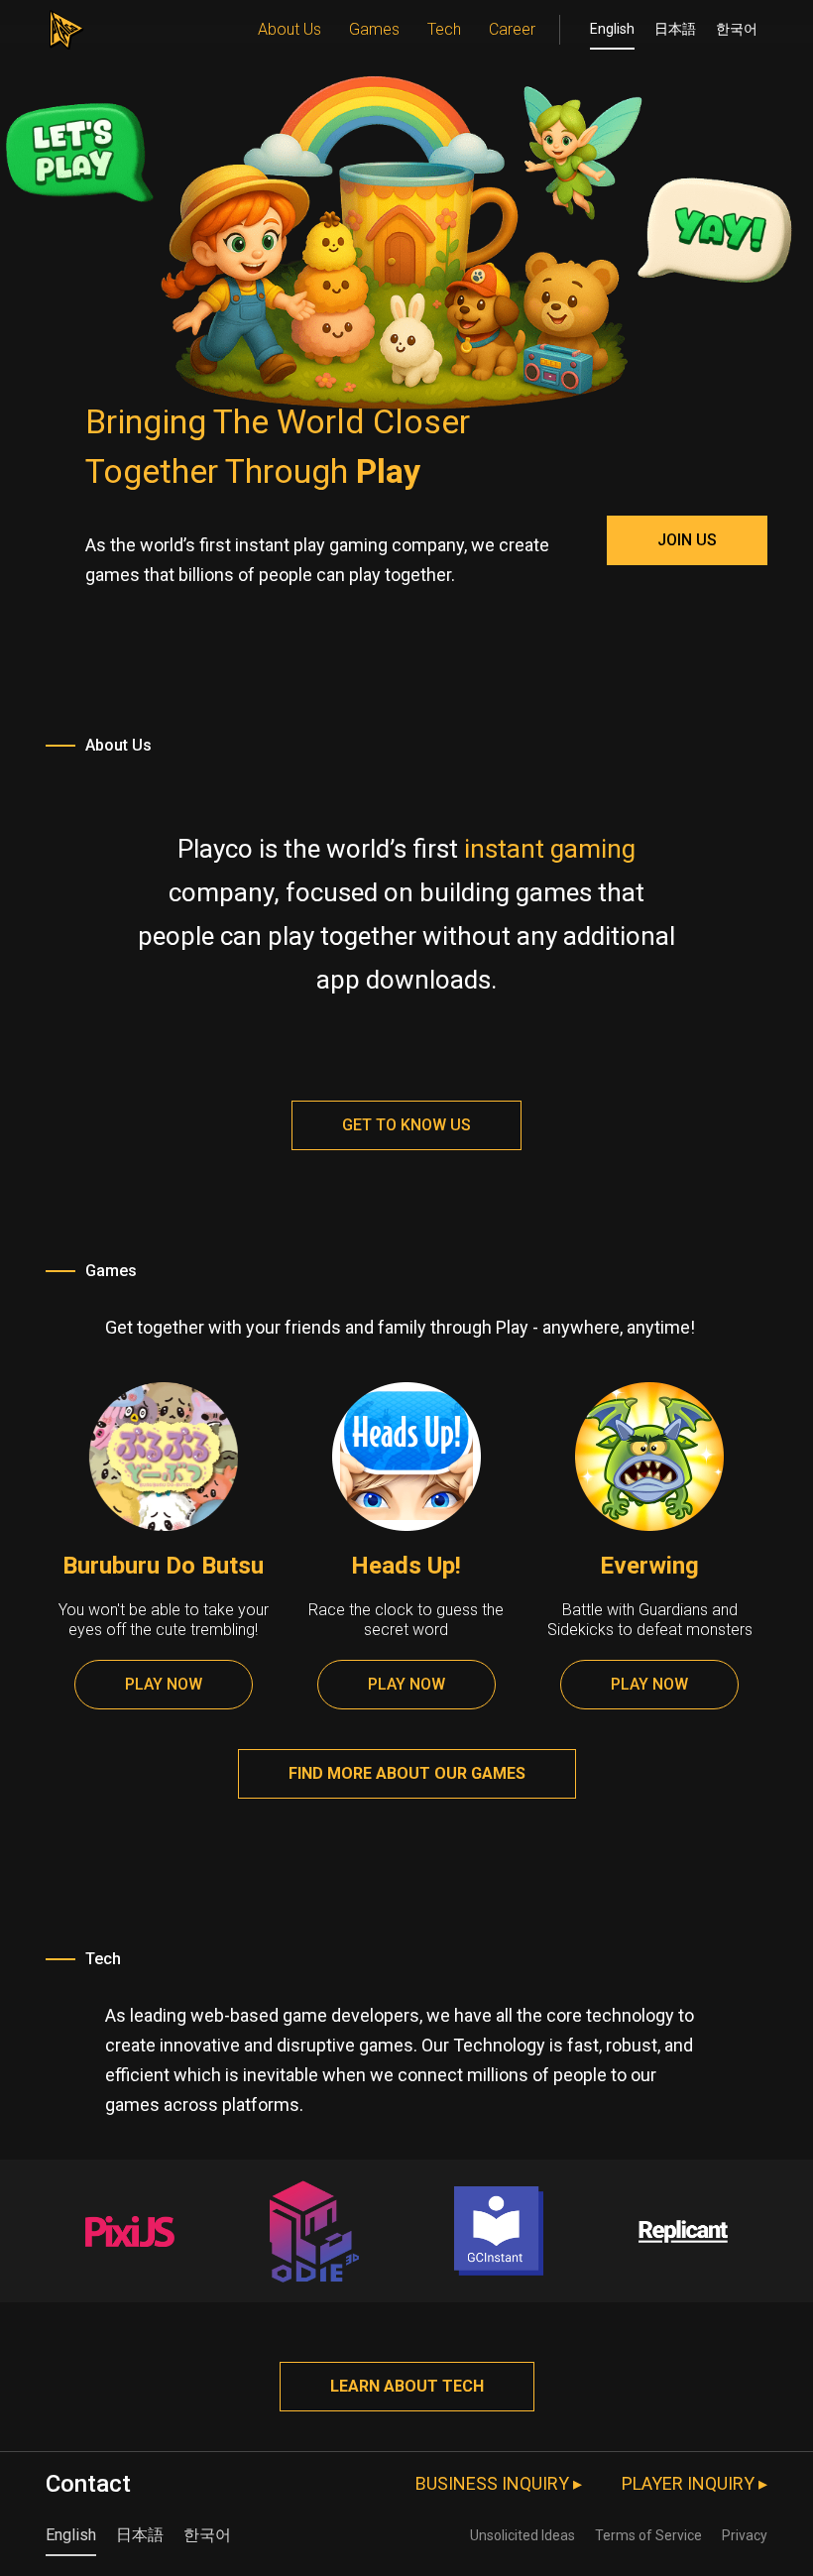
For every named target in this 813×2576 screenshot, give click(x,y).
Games (374, 29)
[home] (65, 25)
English (612, 29)
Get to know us (406, 1125)
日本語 (675, 29)
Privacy (745, 2535)
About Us (290, 29)
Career (512, 29)
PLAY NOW (164, 1684)
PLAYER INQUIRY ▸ (695, 2483)
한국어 (737, 29)
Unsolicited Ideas (523, 2535)
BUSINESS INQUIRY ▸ (499, 2483)
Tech (444, 29)
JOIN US (687, 540)
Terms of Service (648, 2535)
